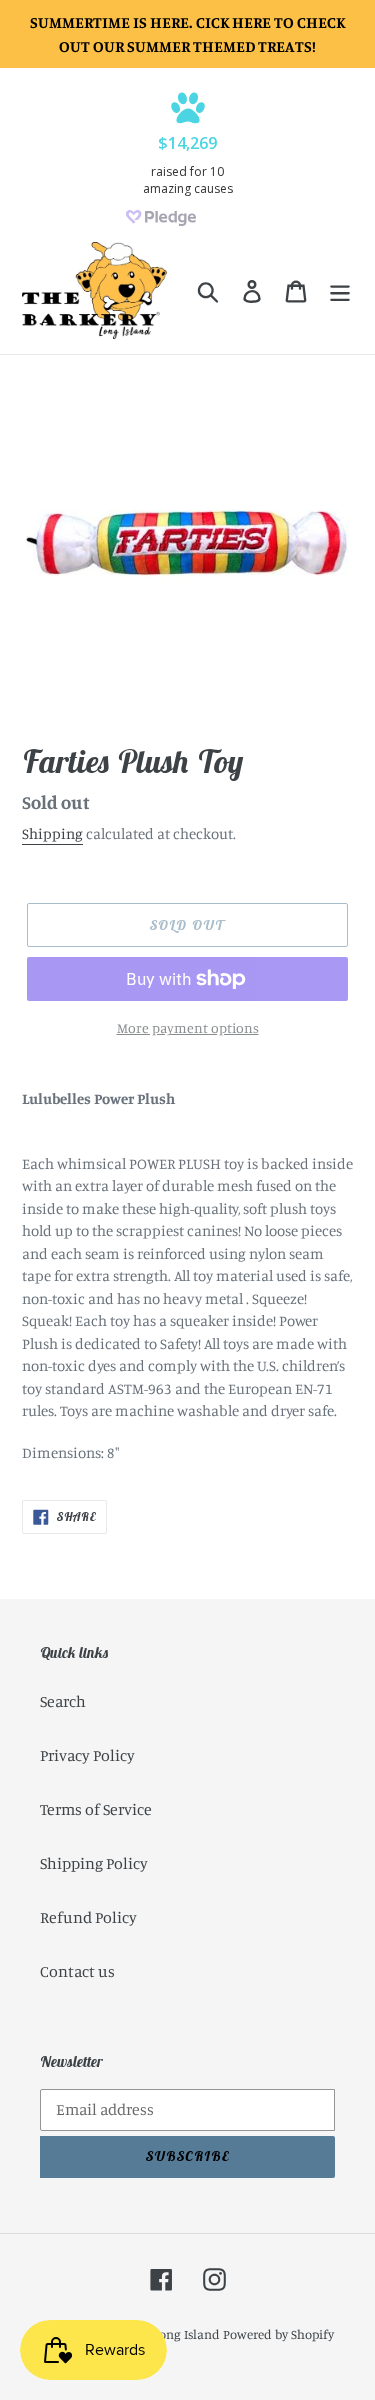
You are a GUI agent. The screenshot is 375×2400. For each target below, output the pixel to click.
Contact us (77, 1971)
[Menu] (340, 291)
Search (63, 1701)
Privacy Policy (87, 1755)
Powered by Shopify (278, 2334)
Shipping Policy (94, 1863)
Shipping (52, 833)
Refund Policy (88, 1917)
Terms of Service (96, 1809)
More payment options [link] (188, 1027)
